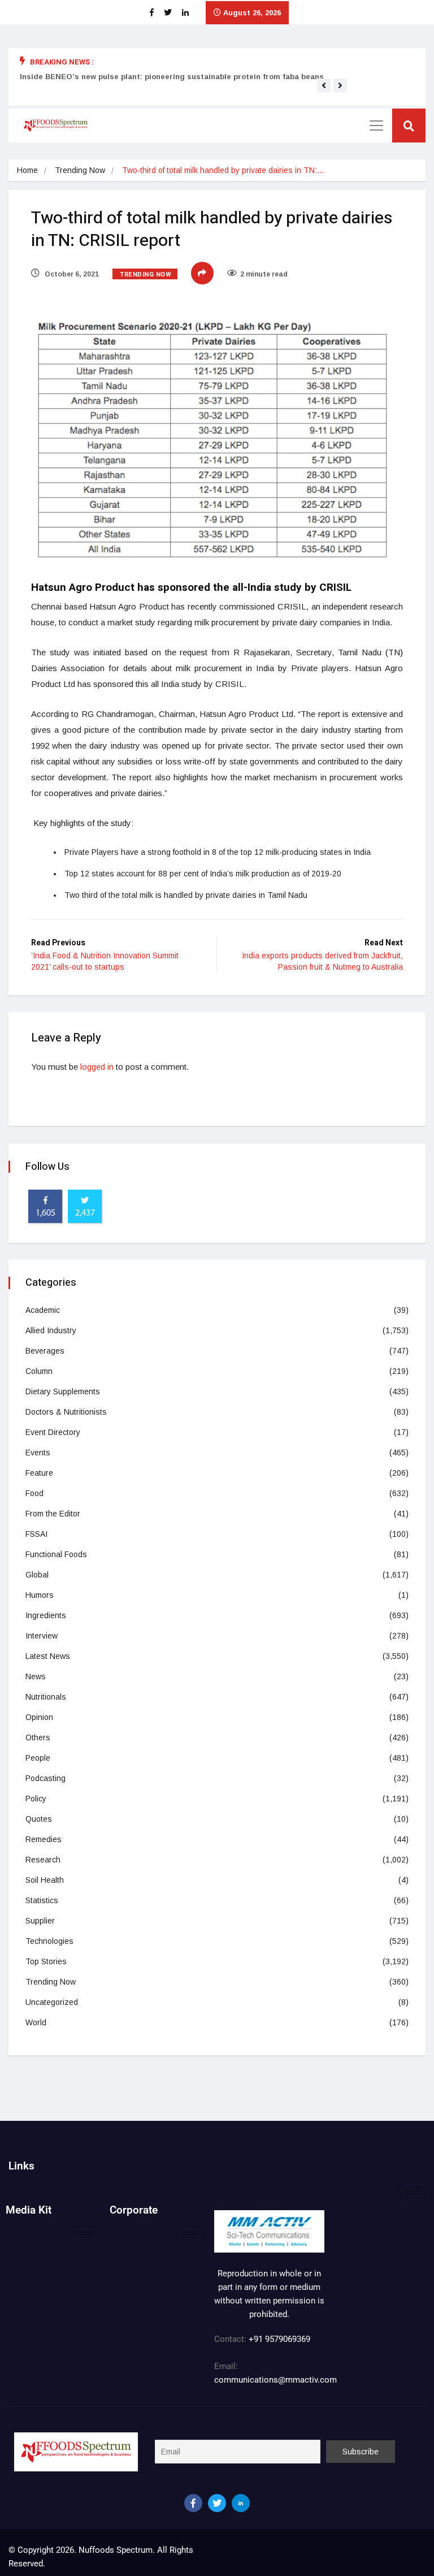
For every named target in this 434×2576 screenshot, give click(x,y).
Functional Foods (56, 1554)
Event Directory (53, 1432)
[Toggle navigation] (376, 126)
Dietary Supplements (63, 1391)
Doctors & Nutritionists (66, 1412)
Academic (43, 1310)
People (38, 1758)
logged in (97, 1067)
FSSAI (36, 1534)
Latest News (48, 1656)
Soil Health (45, 1880)
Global (37, 1575)
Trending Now (80, 170)
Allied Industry (51, 1330)
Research (43, 1860)
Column (39, 1371)
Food (34, 1493)
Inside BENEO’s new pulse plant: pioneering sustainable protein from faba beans (172, 77)
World (36, 2022)
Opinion (39, 1717)
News (36, 1676)
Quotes (39, 1819)
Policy (36, 1799)
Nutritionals (46, 1697)
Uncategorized (52, 2002)
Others (38, 1737)
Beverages (45, 1351)
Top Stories (46, 1961)
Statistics (42, 1900)
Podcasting (45, 1778)
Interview (42, 1636)
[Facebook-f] (193, 2503)
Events (38, 1453)
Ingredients (46, 1615)
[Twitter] (217, 2503)
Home (27, 170)
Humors (40, 1595)
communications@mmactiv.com (275, 2380)
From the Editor (53, 1514)
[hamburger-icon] (413, 2191)
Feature (39, 1473)
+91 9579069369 (279, 2339)
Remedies (44, 1839)
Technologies (49, 1941)
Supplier (40, 1921)
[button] (324, 85)
